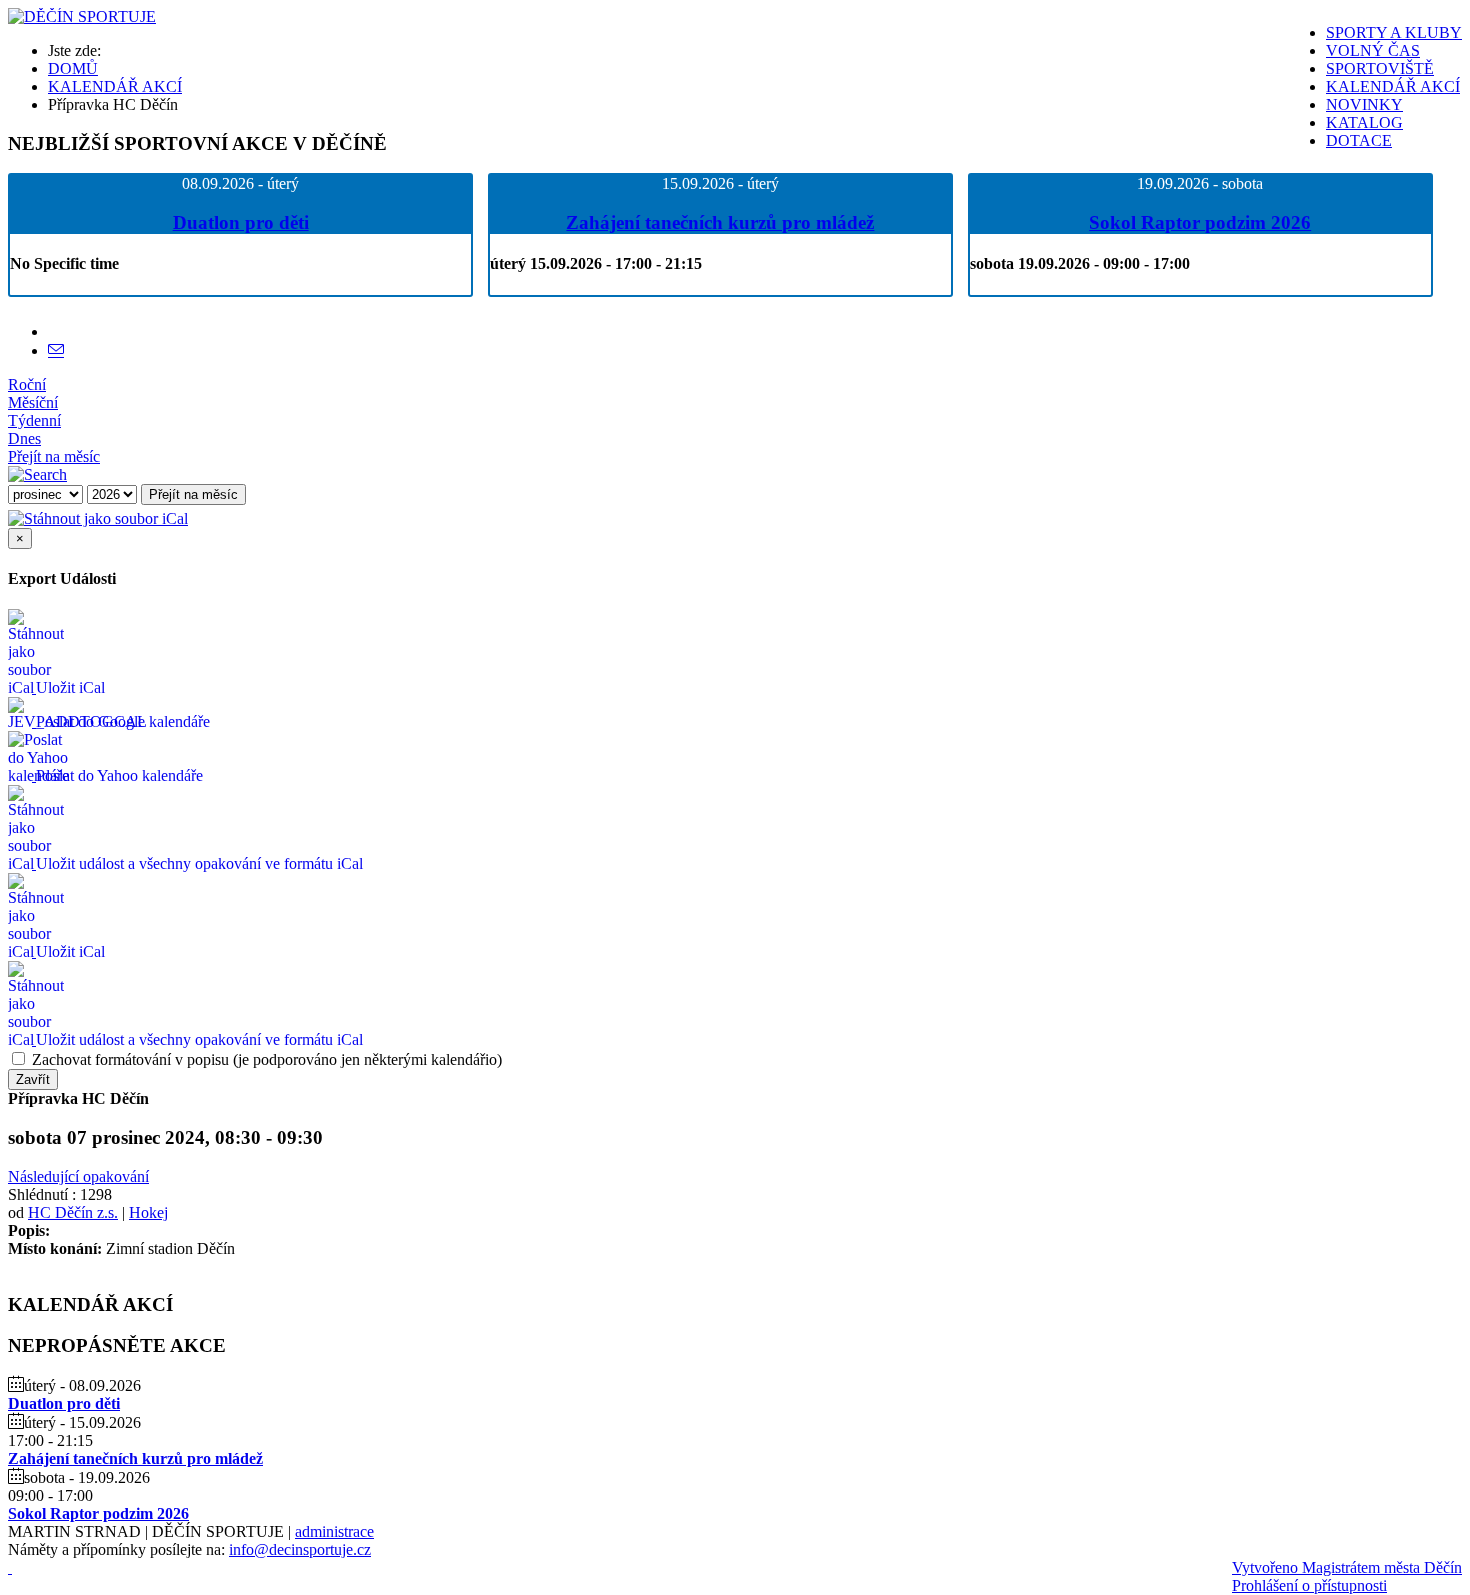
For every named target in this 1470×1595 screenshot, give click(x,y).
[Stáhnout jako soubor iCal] (98, 513)
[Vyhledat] (37, 474)
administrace (334, 1531)
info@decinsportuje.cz (300, 1549)
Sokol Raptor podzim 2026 (1200, 222)
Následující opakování (78, 1176)
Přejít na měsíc (54, 456)
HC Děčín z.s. (73, 1212)
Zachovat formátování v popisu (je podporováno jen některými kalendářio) (265, 1059)
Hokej (148, 1212)
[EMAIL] (56, 350)
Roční (27, 384)
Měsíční (33, 402)
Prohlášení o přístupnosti (1309, 1585)
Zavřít (33, 1079)
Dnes (24, 438)
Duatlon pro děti (241, 222)
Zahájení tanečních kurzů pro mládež (720, 222)
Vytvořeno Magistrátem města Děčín (1347, 1567)
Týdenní (34, 420)
